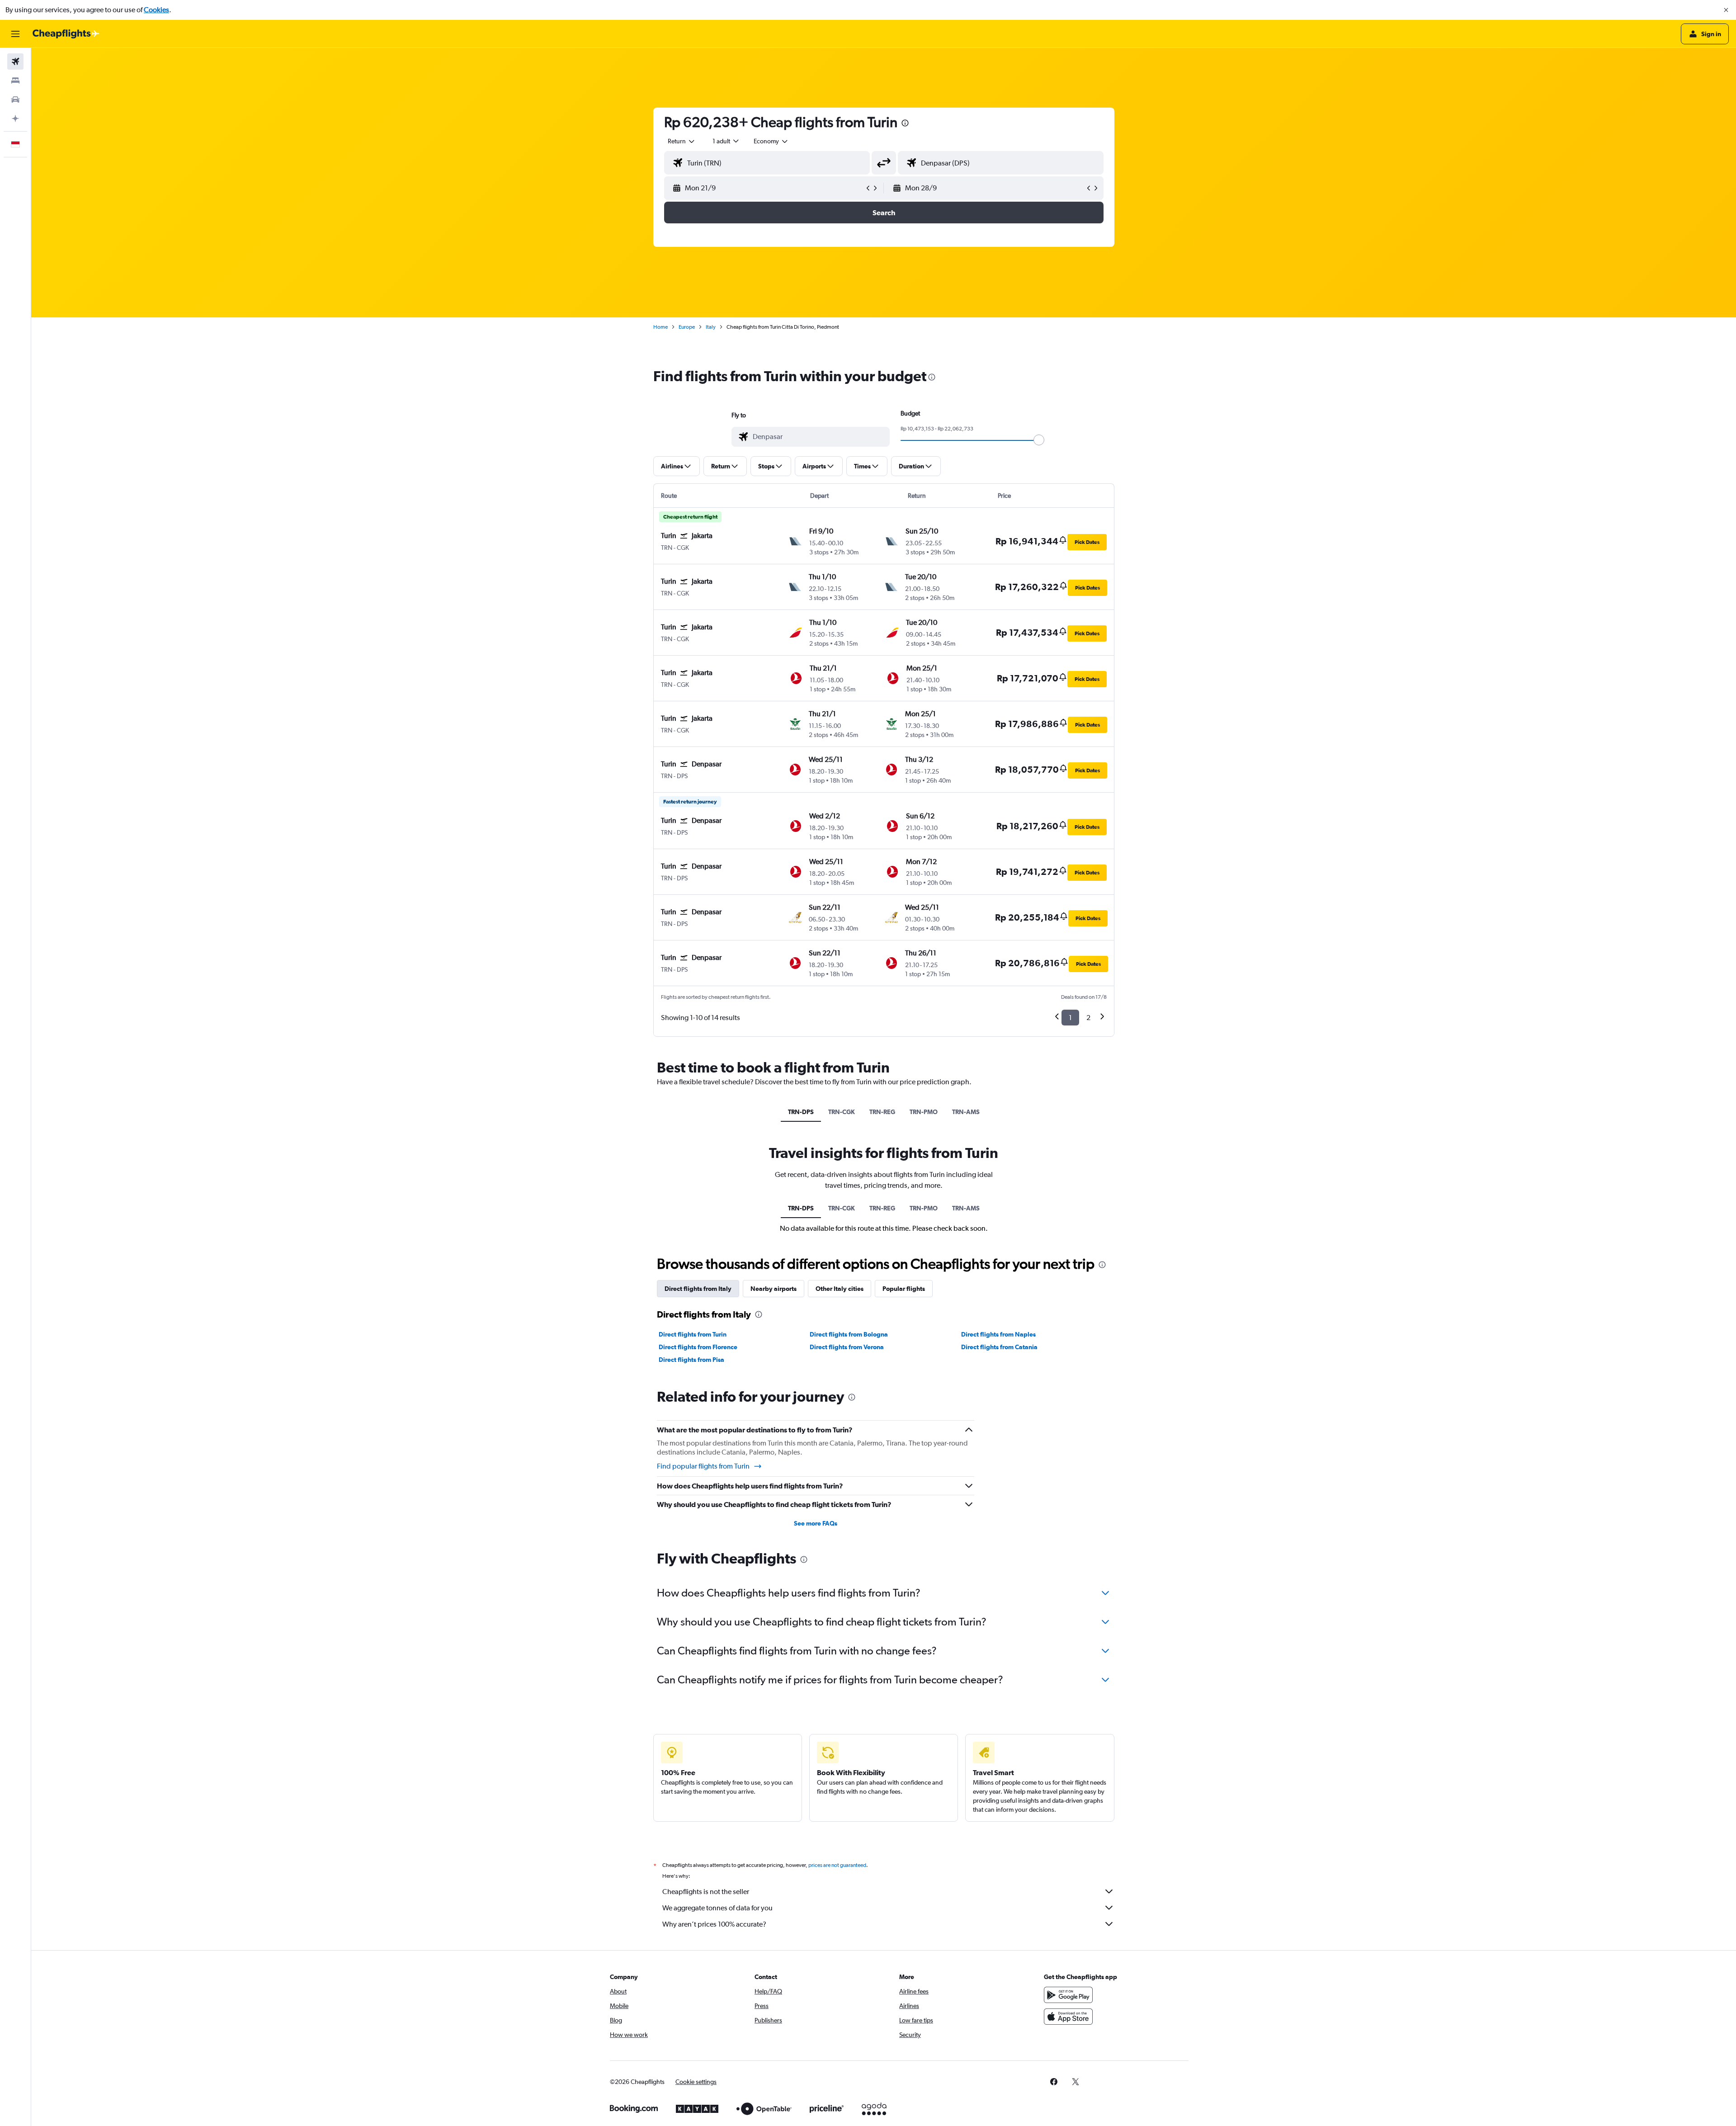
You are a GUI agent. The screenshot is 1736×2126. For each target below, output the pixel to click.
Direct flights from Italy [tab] (698, 1289)
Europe (687, 327)
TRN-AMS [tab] (966, 1112)
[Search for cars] (15, 99)
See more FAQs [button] (816, 1523)
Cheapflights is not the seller (706, 1892)
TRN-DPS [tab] (801, 1112)
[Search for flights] (15, 61)
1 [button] (1070, 1018)
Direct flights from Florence (698, 1347)
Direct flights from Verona (847, 1347)
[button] (1726, 10)
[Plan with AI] (15, 118)
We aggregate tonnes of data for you (717, 1908)
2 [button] (1088, 1018)
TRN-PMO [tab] (924, 1112)
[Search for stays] (15, 80)
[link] (1054, 2082)
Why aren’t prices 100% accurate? (714, 1924)
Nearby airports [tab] (774, 1289)
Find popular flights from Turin (703, 1466)
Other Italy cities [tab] (840, 1289)
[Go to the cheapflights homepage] (66, 34)
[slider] (1039, 440)
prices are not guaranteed (837, 1865)
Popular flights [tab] (904, 1289)
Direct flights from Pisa (691, 1360)
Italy (711, 327)
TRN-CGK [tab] (842, 1112)
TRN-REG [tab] (882, 1112)
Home (660, 327)
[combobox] (682, 141)
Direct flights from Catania (999, 1347)
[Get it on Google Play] (1068, 1995)
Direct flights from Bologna (849, 1334)
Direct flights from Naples (998, 1334)
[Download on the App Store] (1068, 2017)
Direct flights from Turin (693, 1334)
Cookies (156, 10)
